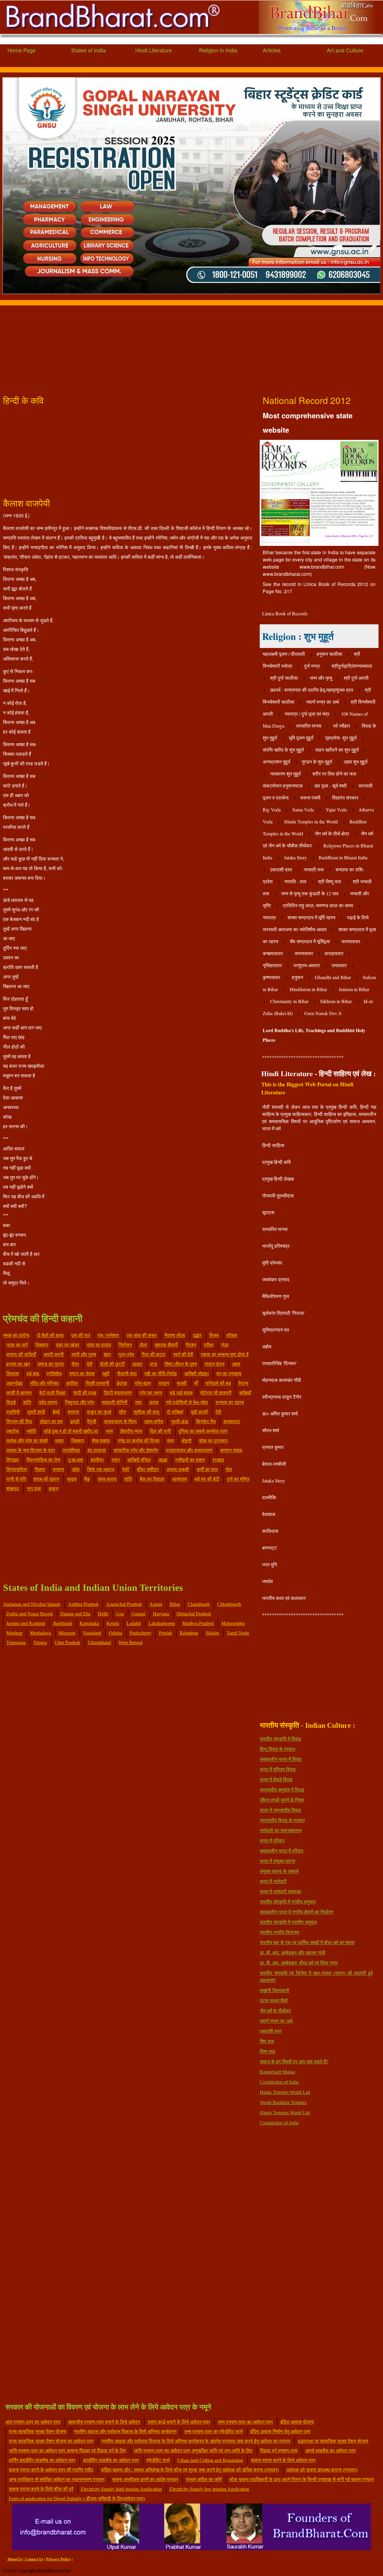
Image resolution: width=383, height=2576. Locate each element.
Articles (272, 50)
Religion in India (218, 50)
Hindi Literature (153, 50)
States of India (88, 50)
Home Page (22, 50)
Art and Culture (345, 50)
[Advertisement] (180, 347)
